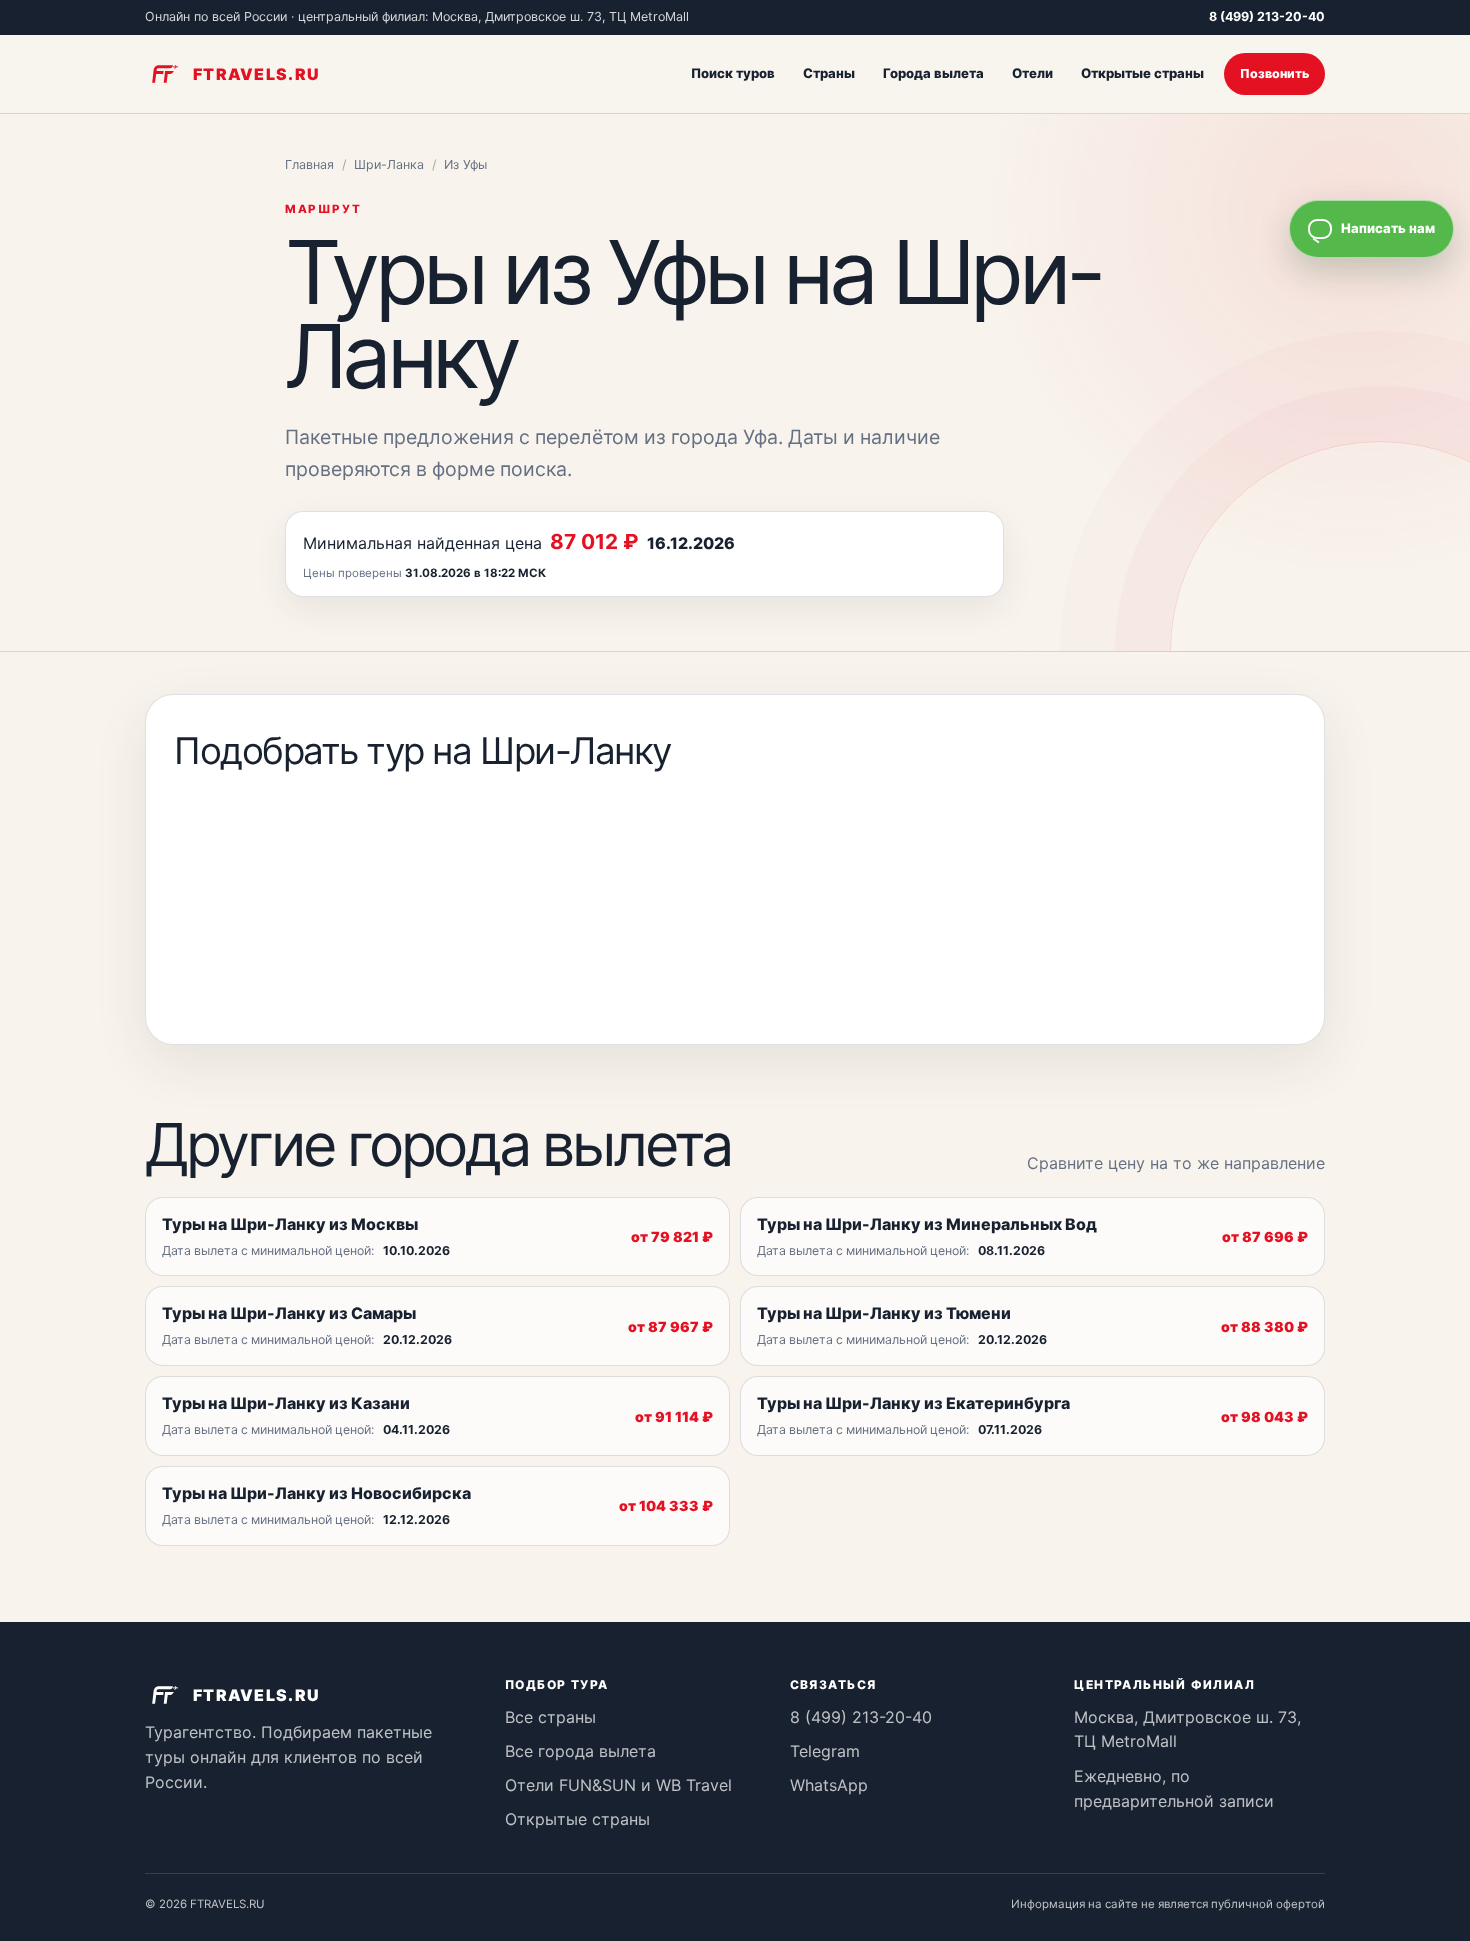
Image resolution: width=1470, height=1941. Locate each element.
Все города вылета (580, 1751)
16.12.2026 (691, 543)
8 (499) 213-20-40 (1267, 16)
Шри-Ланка (389, 164)
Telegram (825, 1751)
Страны (829, 73)
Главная (309, 164)
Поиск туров (733, 73)
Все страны (550, 1717)
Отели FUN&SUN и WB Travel (618, 1785)
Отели (1032, 73)
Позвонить (1274, 73)
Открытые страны (1142, 73)
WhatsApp (829, 1785)
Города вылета (933, 73)
